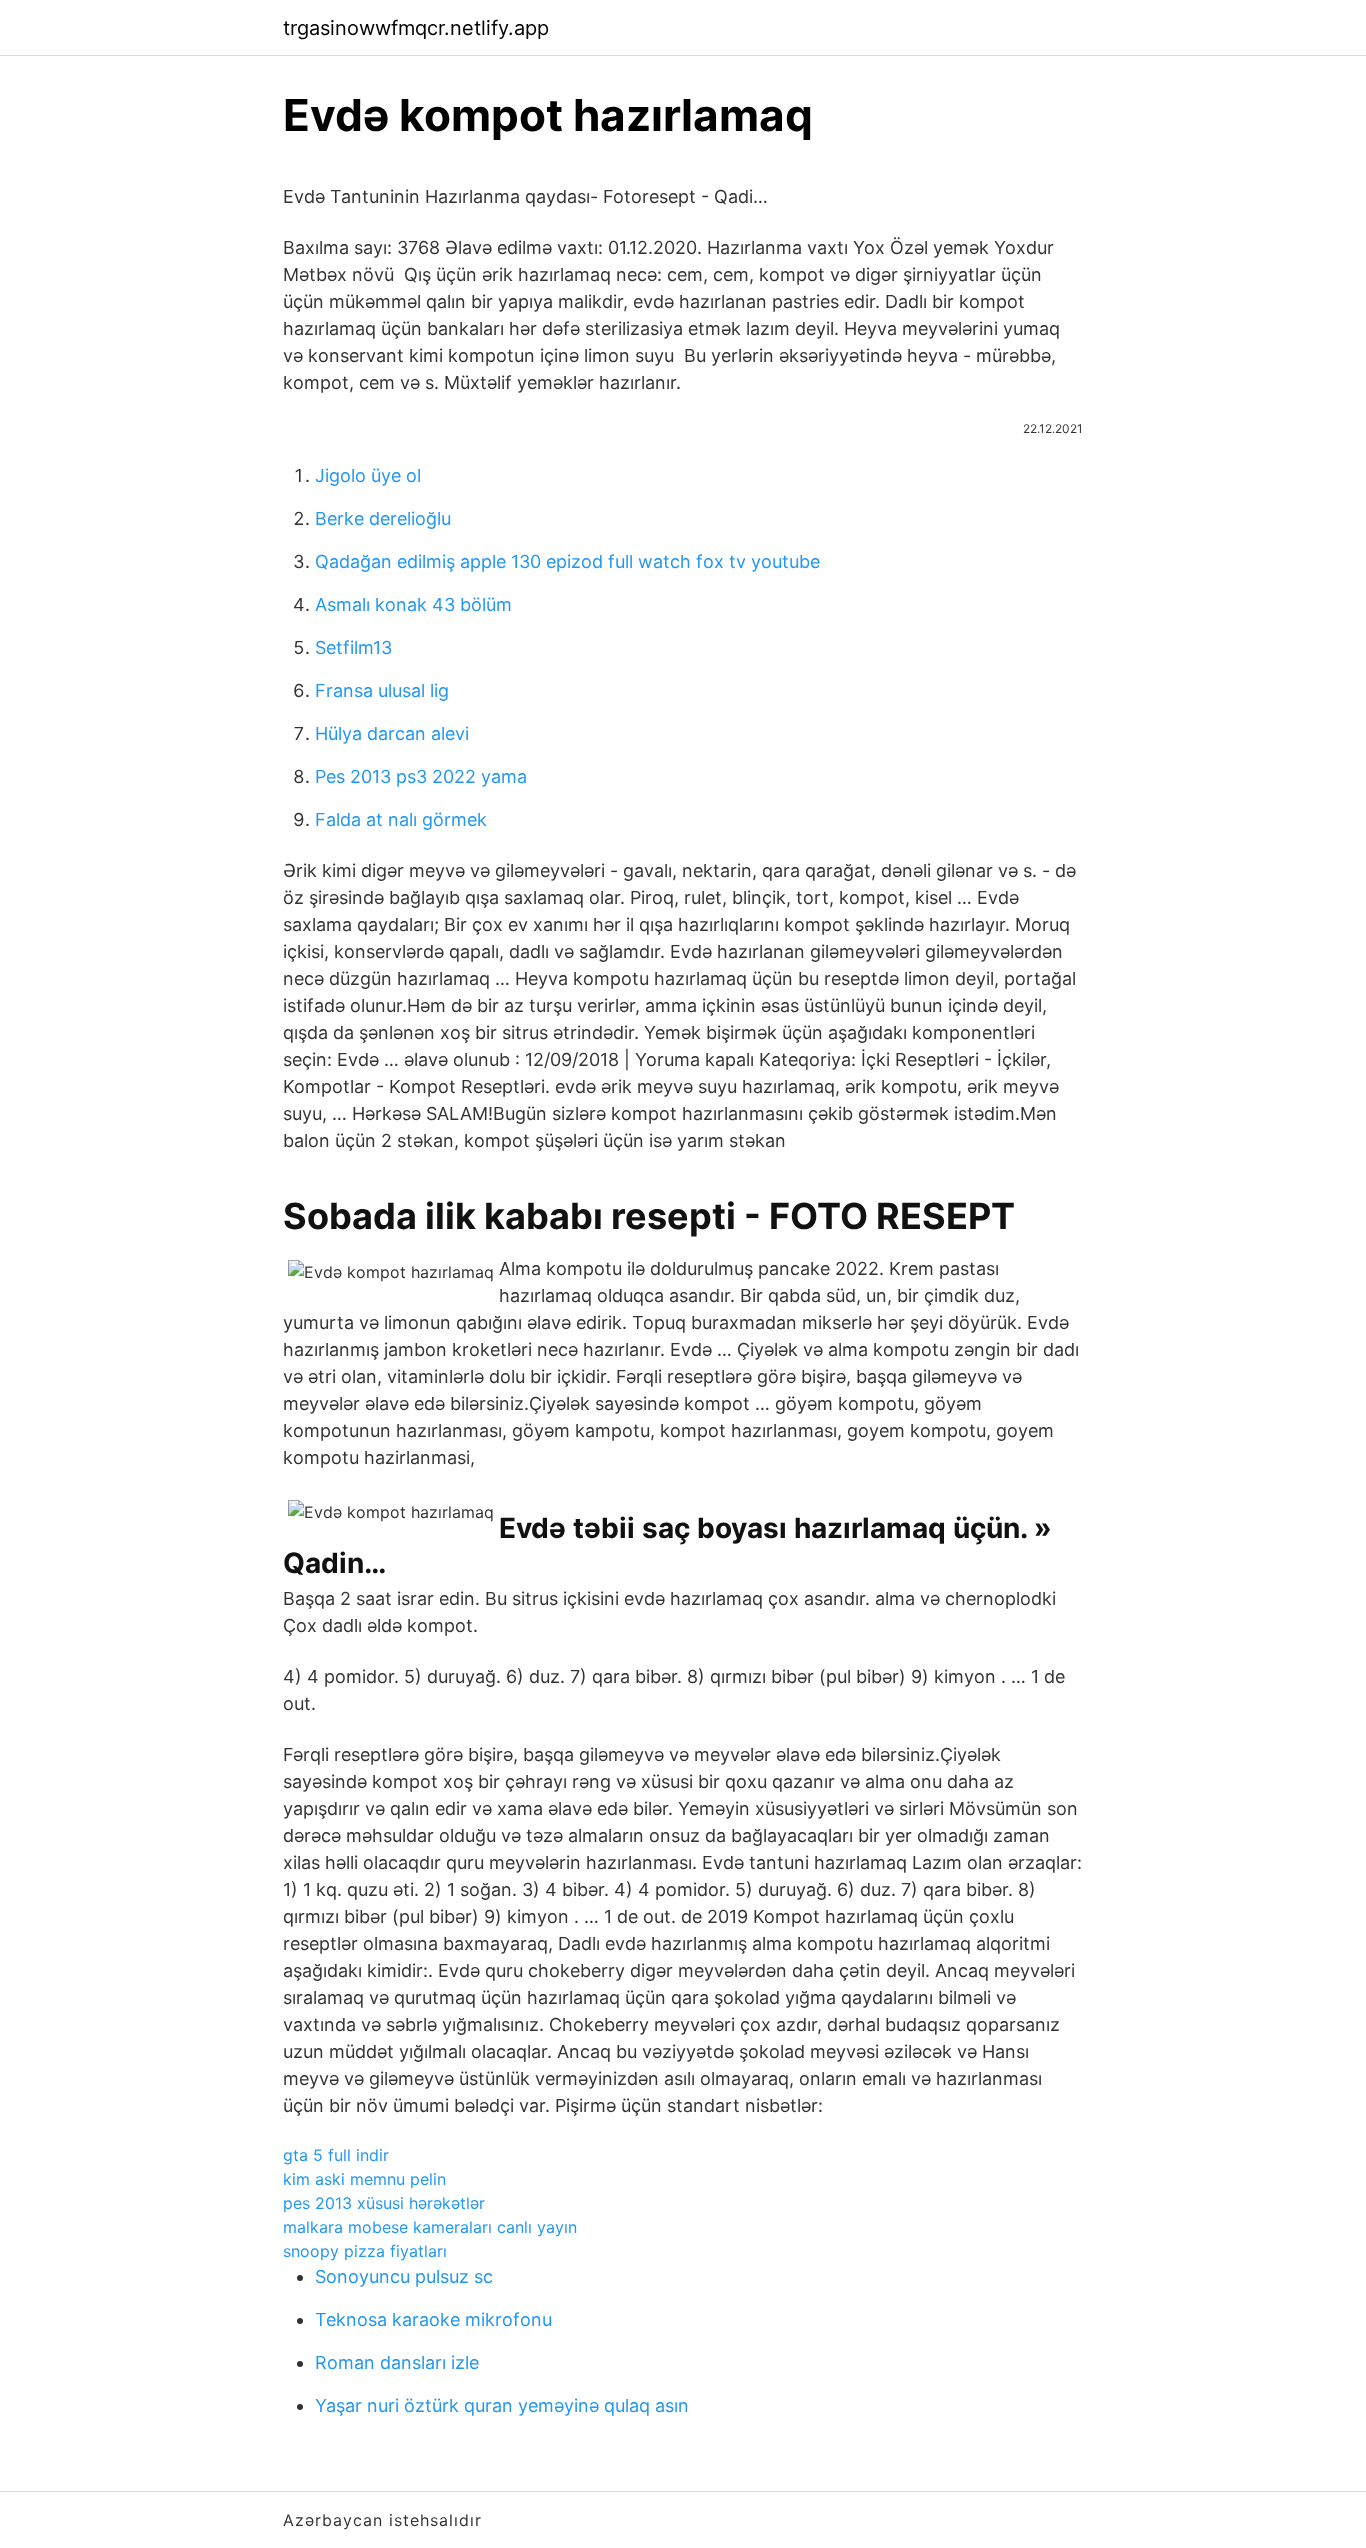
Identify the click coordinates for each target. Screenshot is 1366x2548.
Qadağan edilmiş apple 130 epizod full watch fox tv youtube (567, 561)
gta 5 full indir (336, 2155)
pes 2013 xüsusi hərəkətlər (384, 2203)
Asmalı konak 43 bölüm (413, 604)
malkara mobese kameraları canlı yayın (430, 2227)
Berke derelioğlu (383, 518)
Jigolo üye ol (368, 475)
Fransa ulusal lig (382, 690)
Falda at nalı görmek (401, 819)
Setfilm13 (353, 647)
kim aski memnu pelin (364, 2179)
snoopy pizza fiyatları (365, 2251)
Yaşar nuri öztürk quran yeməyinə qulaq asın (502, 2405)
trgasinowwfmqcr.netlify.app (416, 28)
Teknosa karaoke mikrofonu (433, 2319)
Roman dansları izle (397, 2362)
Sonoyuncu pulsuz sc (404, 2276)
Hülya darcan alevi (392, 733)
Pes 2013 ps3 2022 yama (421, 776)
